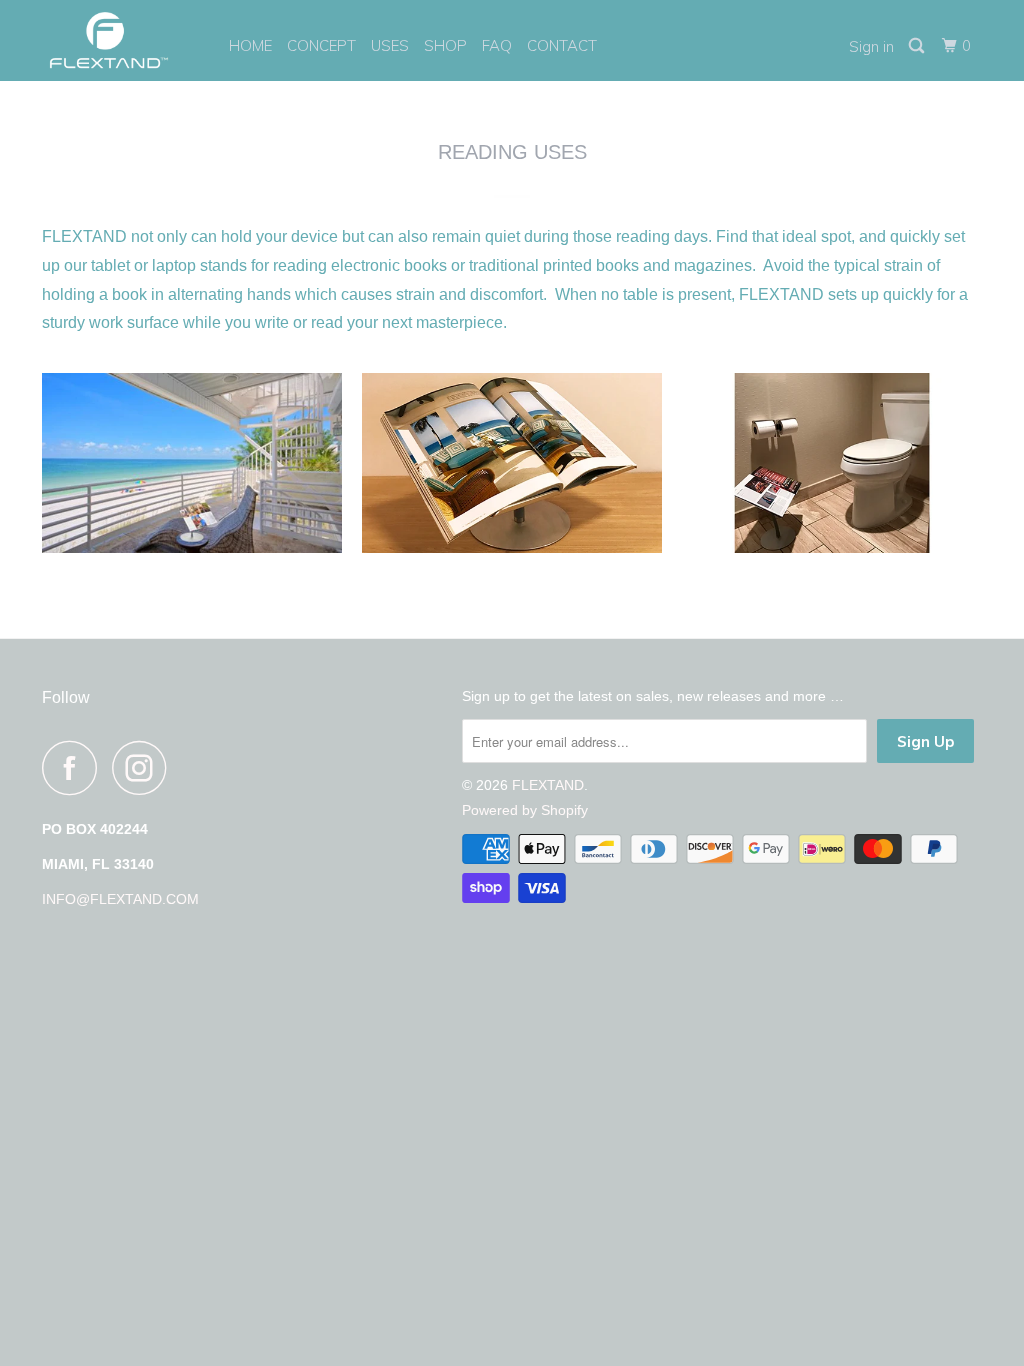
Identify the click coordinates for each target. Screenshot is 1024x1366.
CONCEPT (321, 45)
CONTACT (562, 45)
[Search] (918, 46)
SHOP (445, 45)
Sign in (871, 46)
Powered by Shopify (525, 810)
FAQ (497, 45)
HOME (250, 45)
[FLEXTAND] (122, 40)
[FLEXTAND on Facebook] (75, 767)
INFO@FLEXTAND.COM (120, 899)
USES (390, 45)
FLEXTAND (548, 785)
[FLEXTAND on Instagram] (145, 767)
